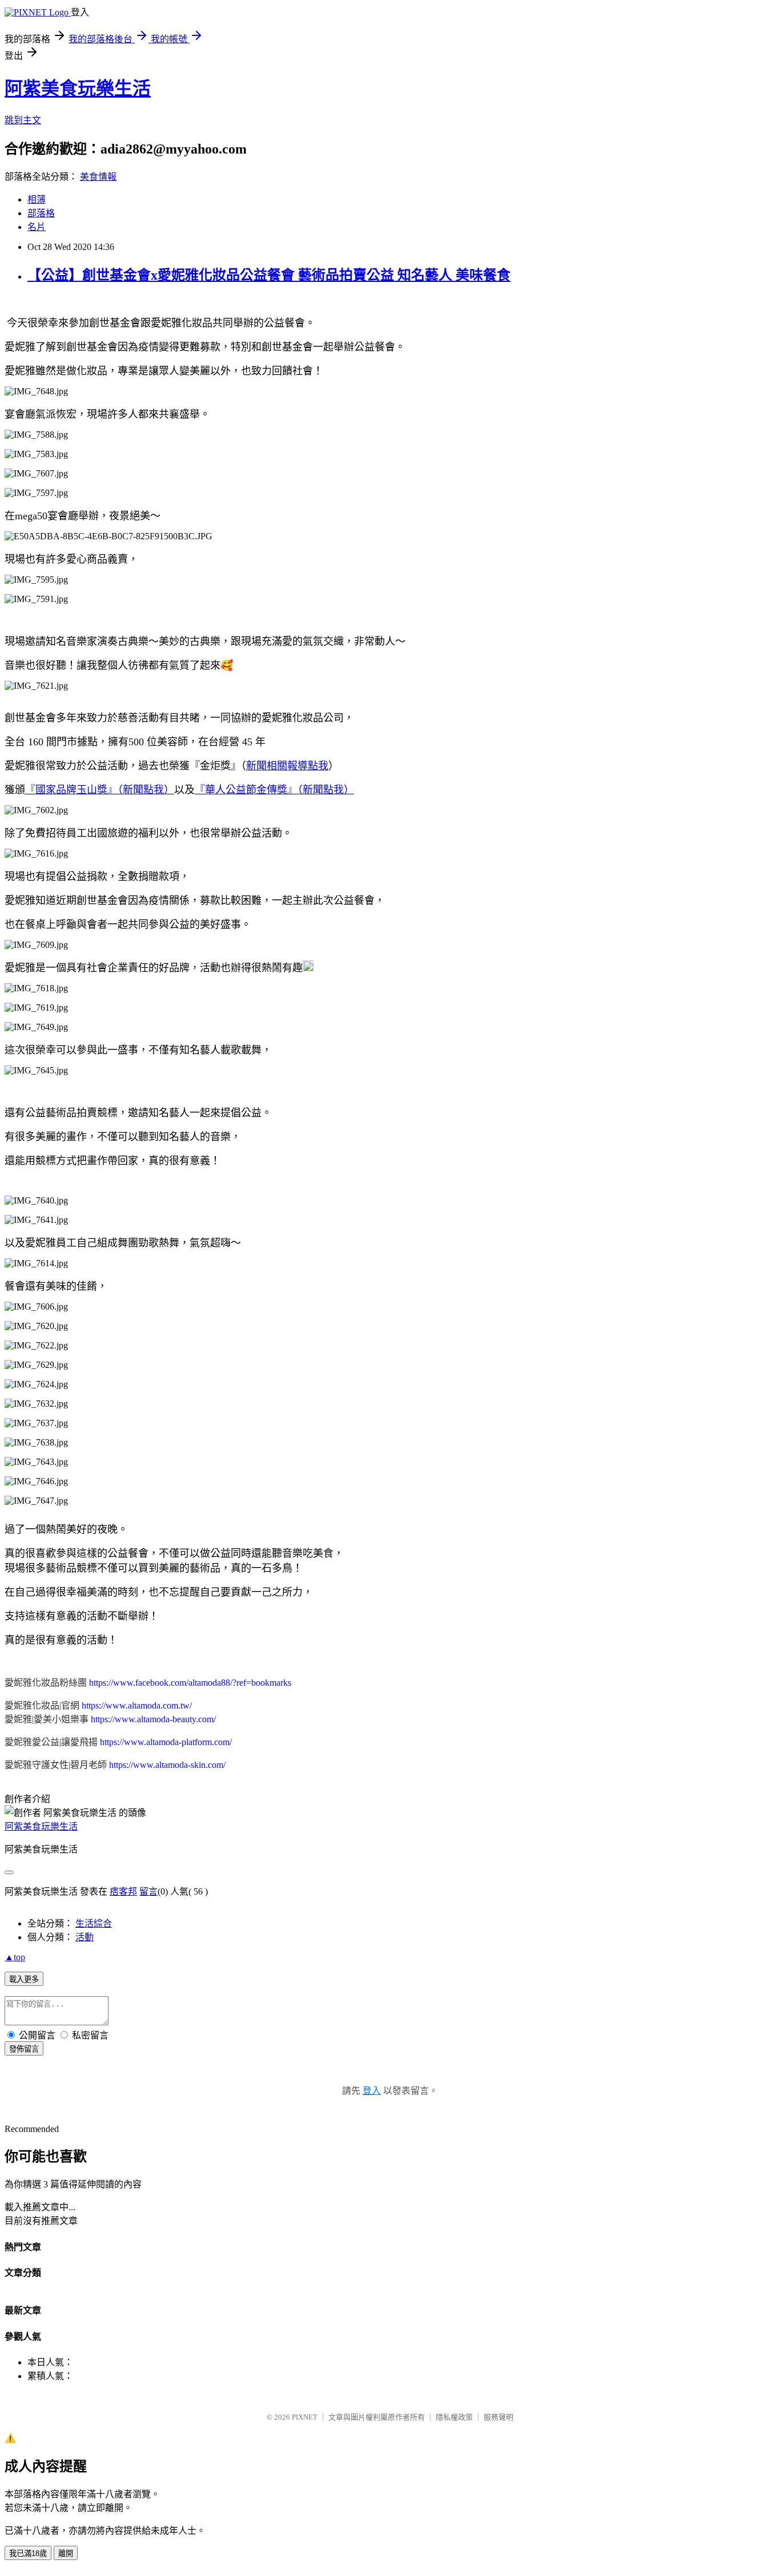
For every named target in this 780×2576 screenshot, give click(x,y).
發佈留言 (24, 2049)
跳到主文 (23, 120)
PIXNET (305, 2417)
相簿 (37, 199)
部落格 (41, 213)
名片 (37, 227)
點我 (318, 766)
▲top (15, 1957)
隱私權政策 (454, 2417)
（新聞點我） (146, 790)
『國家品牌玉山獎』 (71, 790)
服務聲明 (498, 2417)
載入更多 (24, 1979)
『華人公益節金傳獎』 (246, 790)
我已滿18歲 (28, 2553)
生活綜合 (94, 1923)
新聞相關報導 (277, 766)
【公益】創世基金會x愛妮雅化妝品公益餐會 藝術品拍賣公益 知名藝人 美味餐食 (269, 275)
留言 (148, 1891)
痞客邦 (123, 1891)
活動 (85, 1937)
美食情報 (98, 177)
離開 (66, 2553)
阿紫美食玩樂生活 (78, 88)
